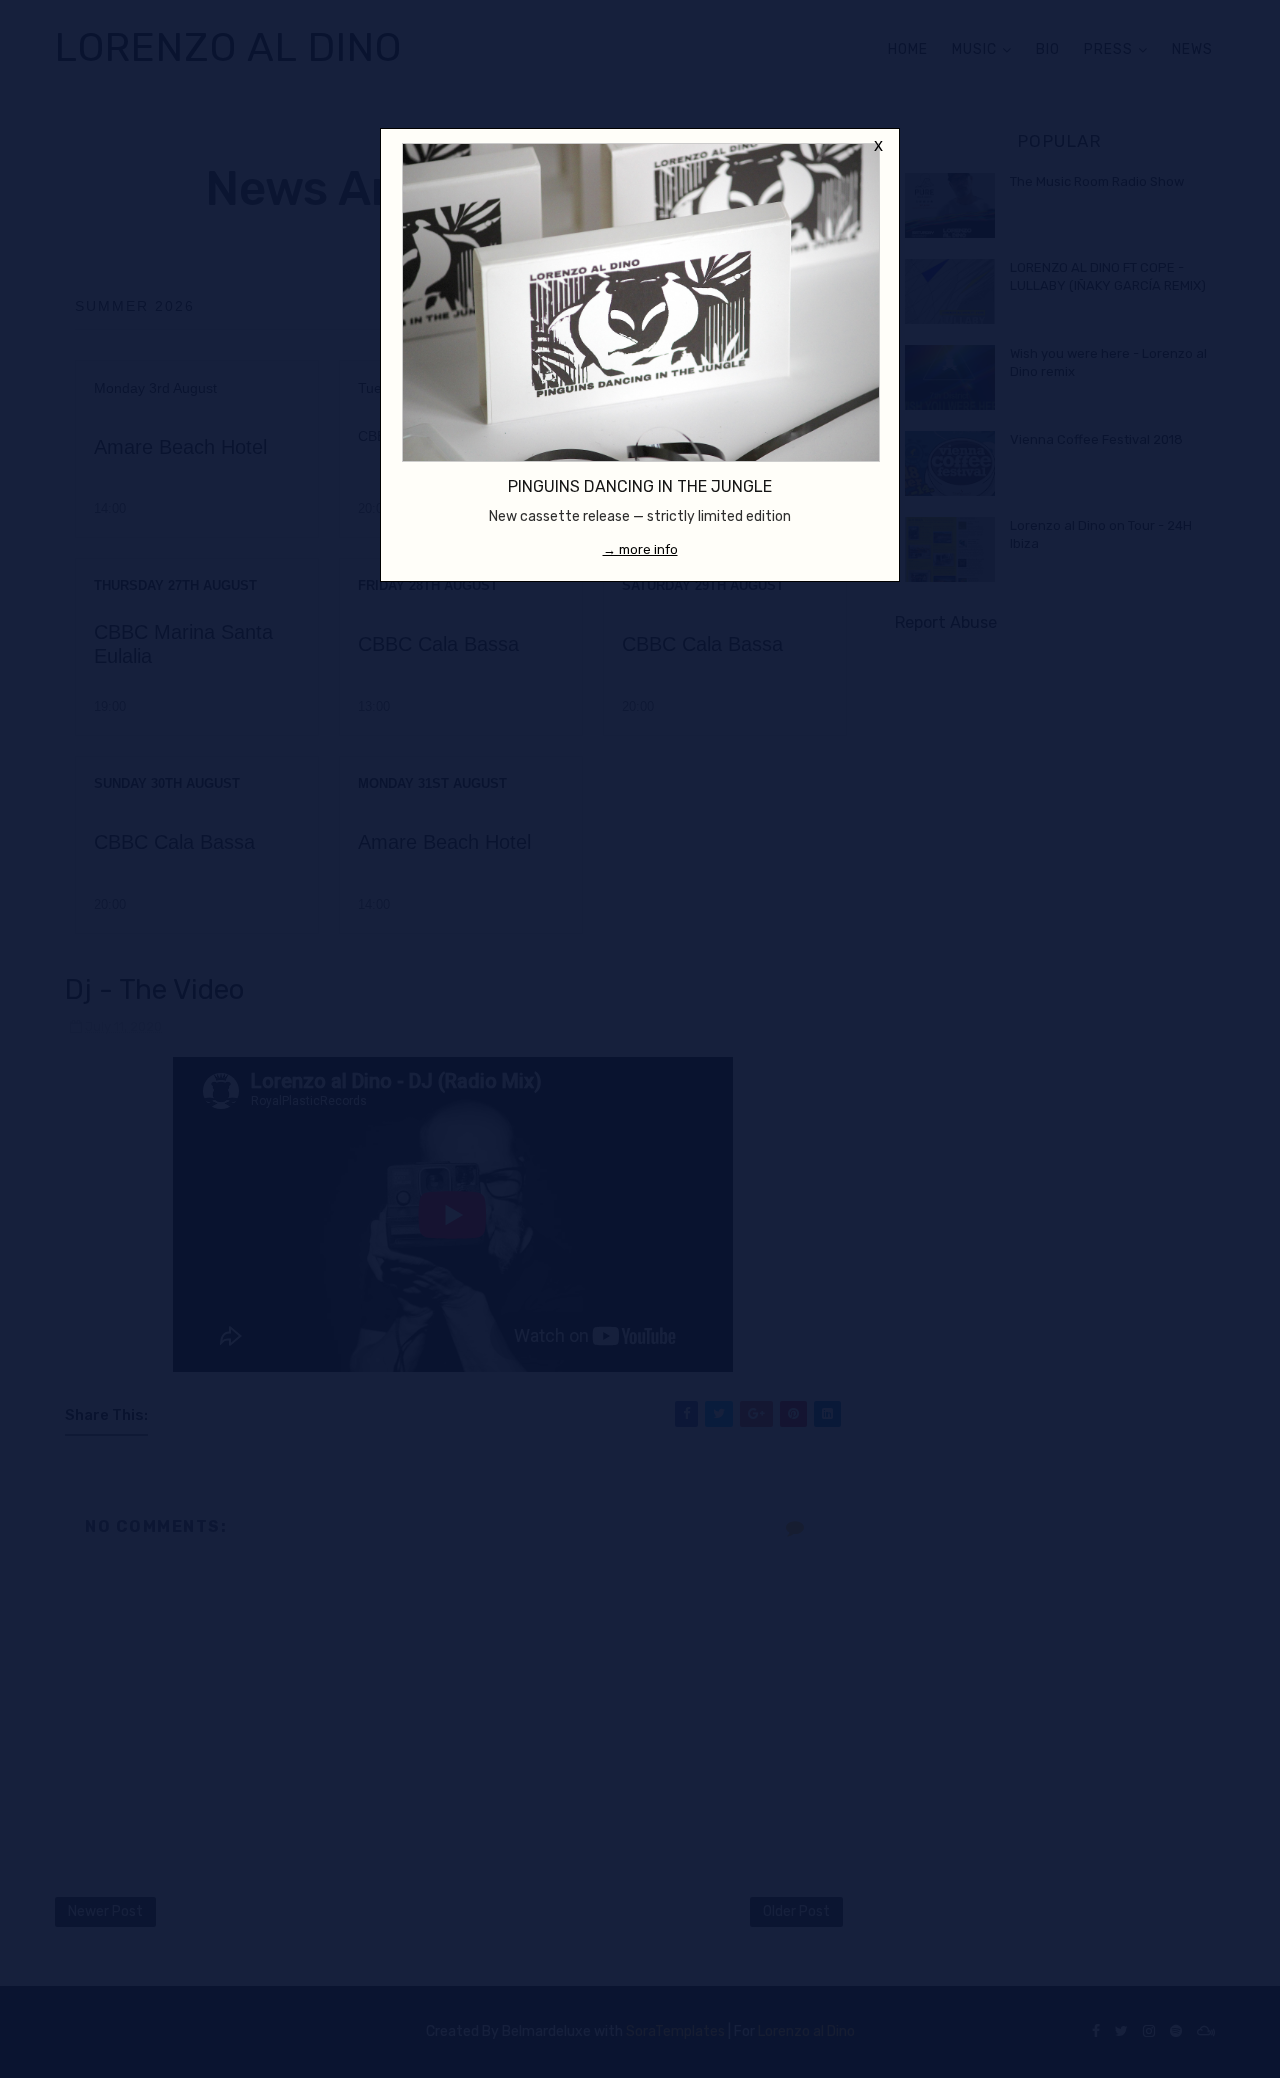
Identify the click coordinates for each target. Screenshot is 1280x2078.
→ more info (640, 549)
